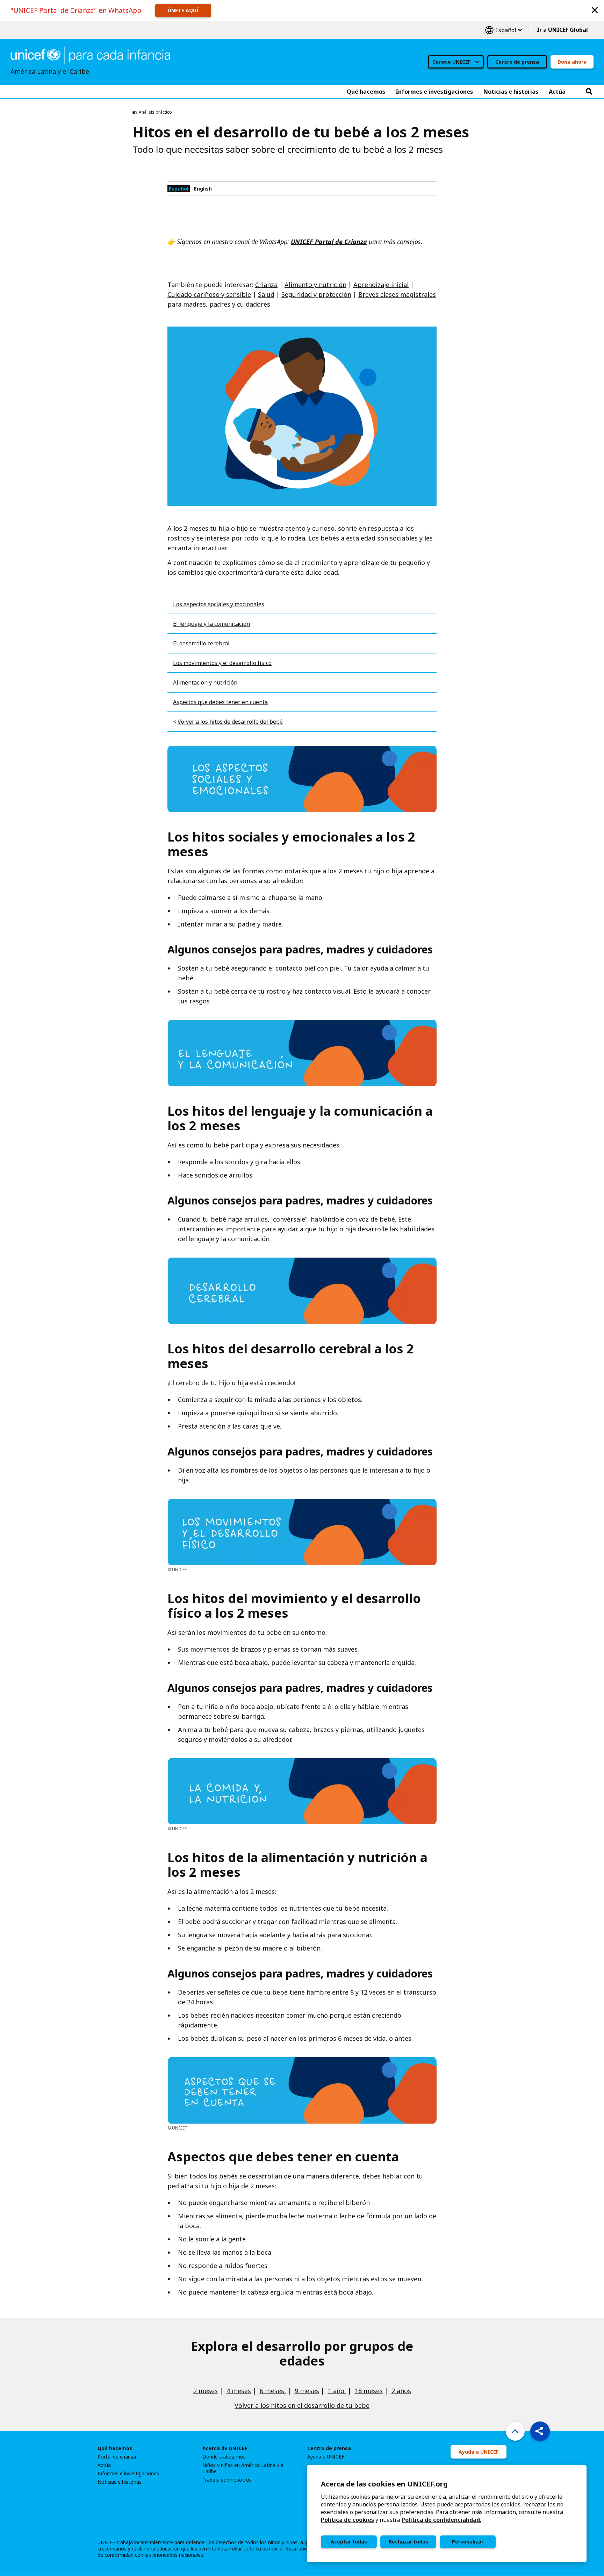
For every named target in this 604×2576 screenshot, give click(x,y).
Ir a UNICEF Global (562, 30)
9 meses (307, 2391)
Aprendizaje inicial (381, 285)
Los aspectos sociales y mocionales (219, 604)
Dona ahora (572, 62)
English (203, 189)
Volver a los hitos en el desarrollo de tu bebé (302, 2405)
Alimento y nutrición (315, 285)
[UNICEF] (90, 55)
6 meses (273, 2391)
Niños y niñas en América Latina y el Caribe (243, 2468)
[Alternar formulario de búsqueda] (589, 92)
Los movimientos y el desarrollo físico (222, 663)
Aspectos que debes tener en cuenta (220, 702)
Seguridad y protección (316, 294)
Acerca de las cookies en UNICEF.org (384, 2484)
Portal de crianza (117, 2457)
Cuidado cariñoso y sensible (209, 294)
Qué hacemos (115, 2448)
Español (504, 30)
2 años (401, 2391)
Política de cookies (347, 2520)
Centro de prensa (517, 62)
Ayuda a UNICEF (326, 2457)
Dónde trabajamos (224, 2457)
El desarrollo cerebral (201, 643)
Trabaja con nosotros (227, 2480)
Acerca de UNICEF (225, 2448)
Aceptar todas (349, 2542)
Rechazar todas (408, 2542)
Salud (266, 294)
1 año (337, 2391)
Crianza (266, 285)
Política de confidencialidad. (441, 2520)
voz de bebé (377, 1219)
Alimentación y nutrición (205, 682)
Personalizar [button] (468, 2542)
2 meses (206, 2391)
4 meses (239, 2391)
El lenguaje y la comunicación (211, 624)
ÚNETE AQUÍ (183, 10)
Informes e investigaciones (128, 2474)
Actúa (104, 2465)
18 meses (369, 2391)
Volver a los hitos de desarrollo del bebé (230, 722)
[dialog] (447, 2514)
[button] (595, 10)
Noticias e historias (120, 2482)
